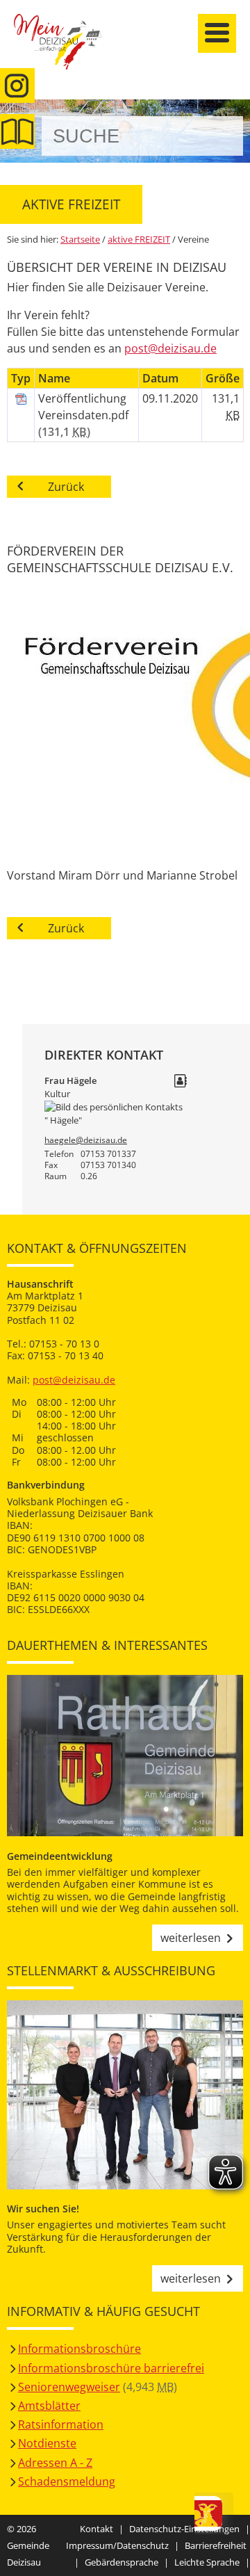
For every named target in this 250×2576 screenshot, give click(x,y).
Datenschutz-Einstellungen (184, 2529)
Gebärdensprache (122, 2562)
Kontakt (97, 2529)
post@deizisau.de (170, 348)
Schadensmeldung (67, 2481)
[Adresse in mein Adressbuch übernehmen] (181, 1082)
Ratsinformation (61, 2424)
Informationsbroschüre (80, 2349)
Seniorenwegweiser (69, 2387)
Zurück (66, 487)
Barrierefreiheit (216, 2545)
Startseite (66, 50)
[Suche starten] (217, 136)
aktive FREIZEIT (139, 239)
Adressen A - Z (55, 2463)
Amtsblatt (17, 131)
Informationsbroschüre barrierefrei (111, 2368)
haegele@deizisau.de (86, 1140)
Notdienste (47, 2443)
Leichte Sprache (207, 2562)
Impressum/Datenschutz (117, 2545)
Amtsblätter (49, 2406)
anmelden (235, 147)
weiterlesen (191, 1938)
